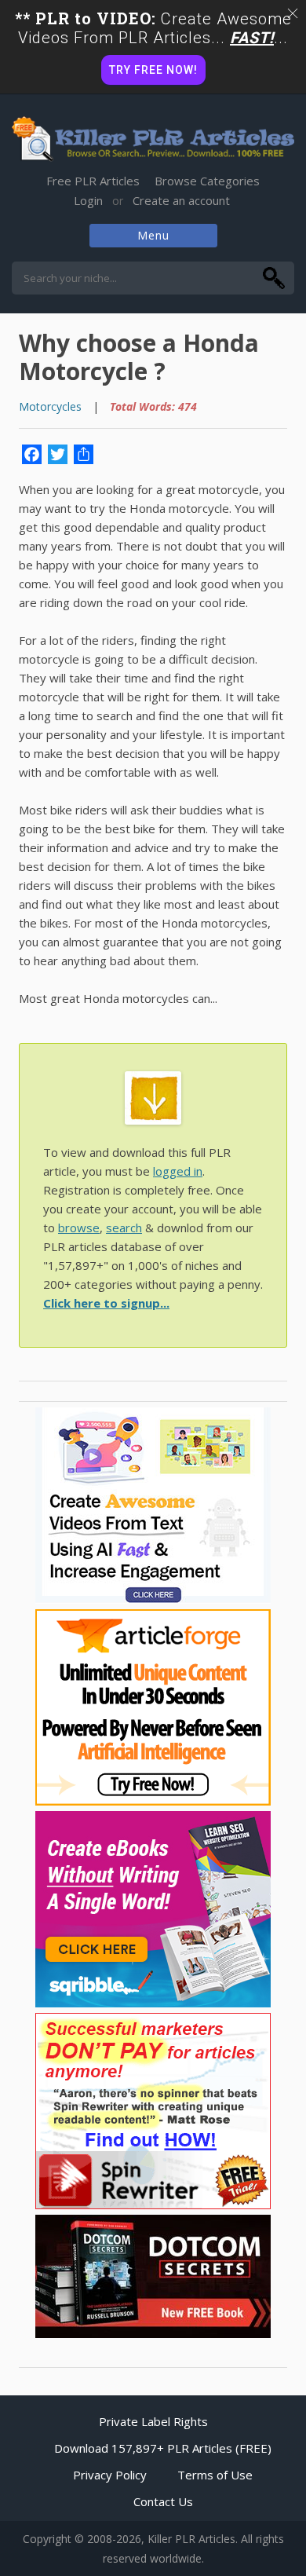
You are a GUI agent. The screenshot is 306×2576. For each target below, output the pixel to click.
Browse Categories (207, 181)
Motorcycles (50, 406)
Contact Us (163, 2501)
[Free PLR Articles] (153, 140)
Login (88, 200)
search (124, 1228)
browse (79, 1228)
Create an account (181, 200)
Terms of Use (215, 2475)
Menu (153, 235)
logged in (178, 1171)
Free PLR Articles (93, 181)
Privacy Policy (110, 2475)
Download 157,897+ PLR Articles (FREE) (163, 2448)
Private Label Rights (153, 2421)
